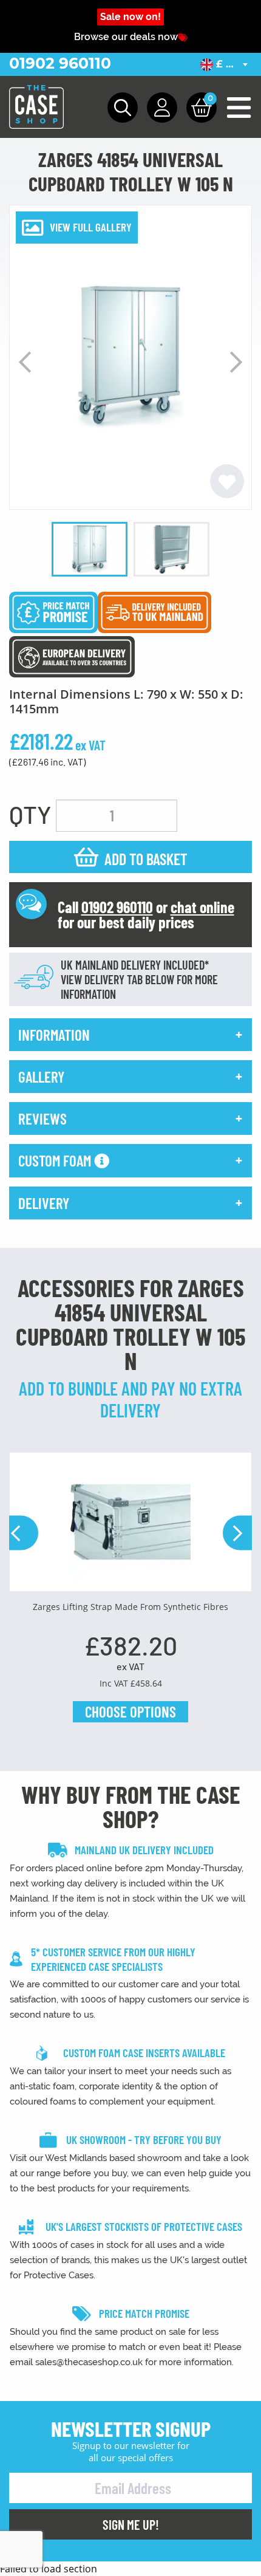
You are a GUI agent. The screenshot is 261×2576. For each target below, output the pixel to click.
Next (236, 362)
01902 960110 (60, 63)
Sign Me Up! (131, 2524)
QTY (30, 814)
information (54, 1035)
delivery (44, 1203)
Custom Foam (56, 1160)
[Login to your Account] (162, 108)
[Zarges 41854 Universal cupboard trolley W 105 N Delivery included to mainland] (154, 611)
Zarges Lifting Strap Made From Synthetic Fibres (130, 1607)
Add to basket (146, 859)
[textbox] (226, 64)
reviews (42, 1118)
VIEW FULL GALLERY (91, 227)
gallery (41, 1077)
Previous (25, 362)
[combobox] (226, 64)
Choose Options (130, 1711)
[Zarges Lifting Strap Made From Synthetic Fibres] (130, 1526)
